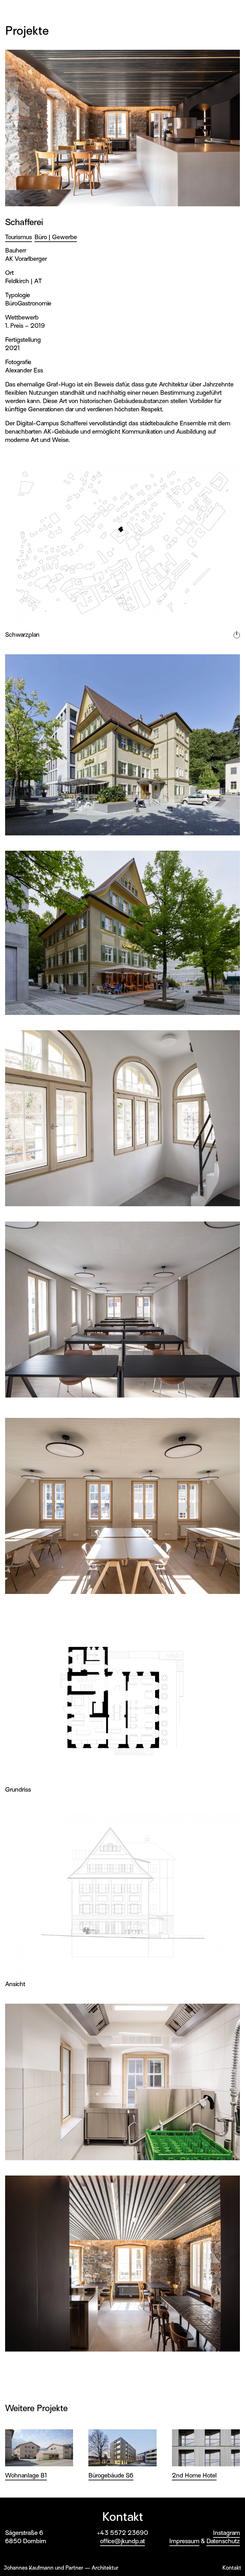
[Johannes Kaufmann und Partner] (20, 10)
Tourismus (19, 237)
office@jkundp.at (122, 2541)
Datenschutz (223, 2541)
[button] (234, 11)
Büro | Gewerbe (56, 237)
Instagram (226, 2533)
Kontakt (232, 2568)
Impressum (184, 2541)
